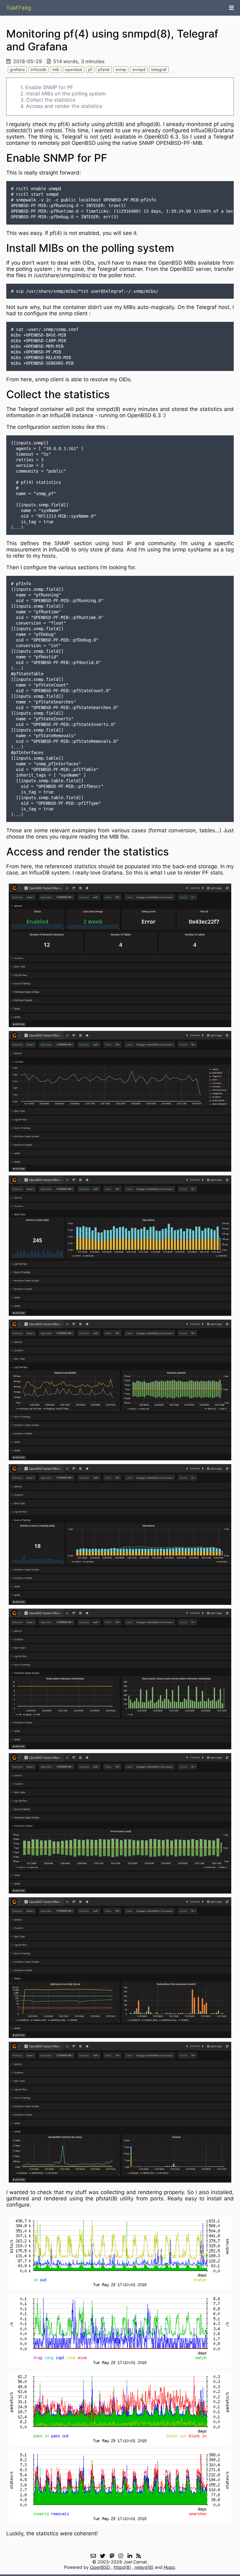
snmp (121, 70)
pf (90, 70)
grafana (17, 70)
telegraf (159, 70)
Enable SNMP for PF (49, 87)
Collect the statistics (51, 100)
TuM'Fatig (19, 8)
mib (56, 70)
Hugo (169, 2567)
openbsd (74, 70)
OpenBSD (100, 2567)
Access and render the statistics (64, 106)
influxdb (38, 70)
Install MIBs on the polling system (66, 94)
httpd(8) (122, 2567)
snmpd (139, 70)
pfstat (104, 70)
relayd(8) (144, 2567)
